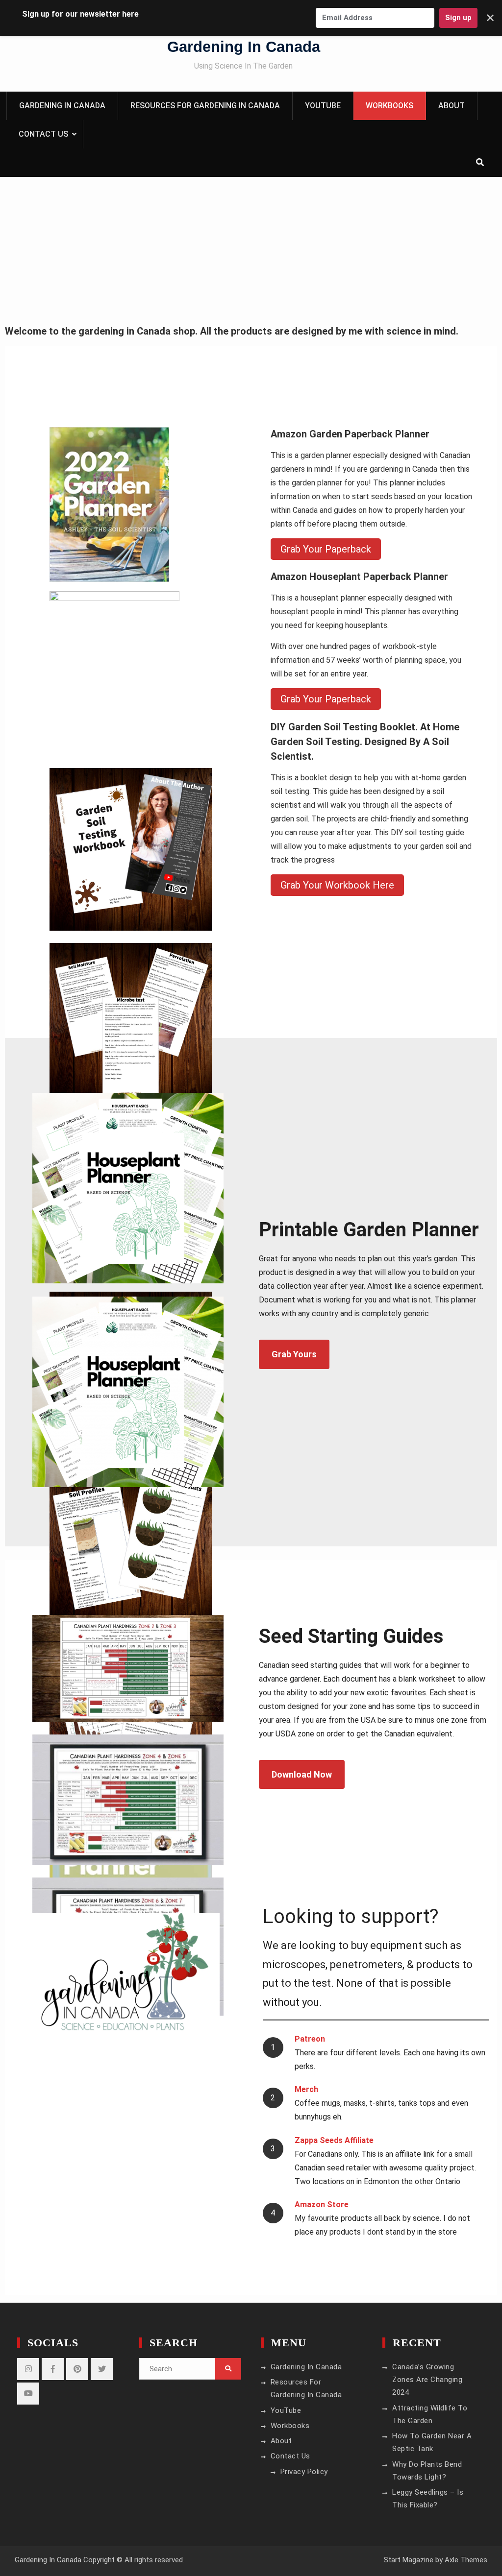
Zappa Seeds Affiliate (334, 2140)
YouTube (323, 106)
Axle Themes (466, 2560)
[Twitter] (102, 2369)
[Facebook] (53, 2369)
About (452, 106)
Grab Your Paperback (326, 549)
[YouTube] (28, 2394)
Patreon (310, 2039)
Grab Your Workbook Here (337, 885)
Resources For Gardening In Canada (205, 106)
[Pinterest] (77, 2369)
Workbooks (389, 106)
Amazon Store (322, 2204)
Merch (306, 2089)
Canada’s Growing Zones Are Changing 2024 (427, 2380)
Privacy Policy (304, 2472)
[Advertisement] (251, 250)
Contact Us (43, 134)
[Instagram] (28, 2369)
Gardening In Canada (244, 47)
